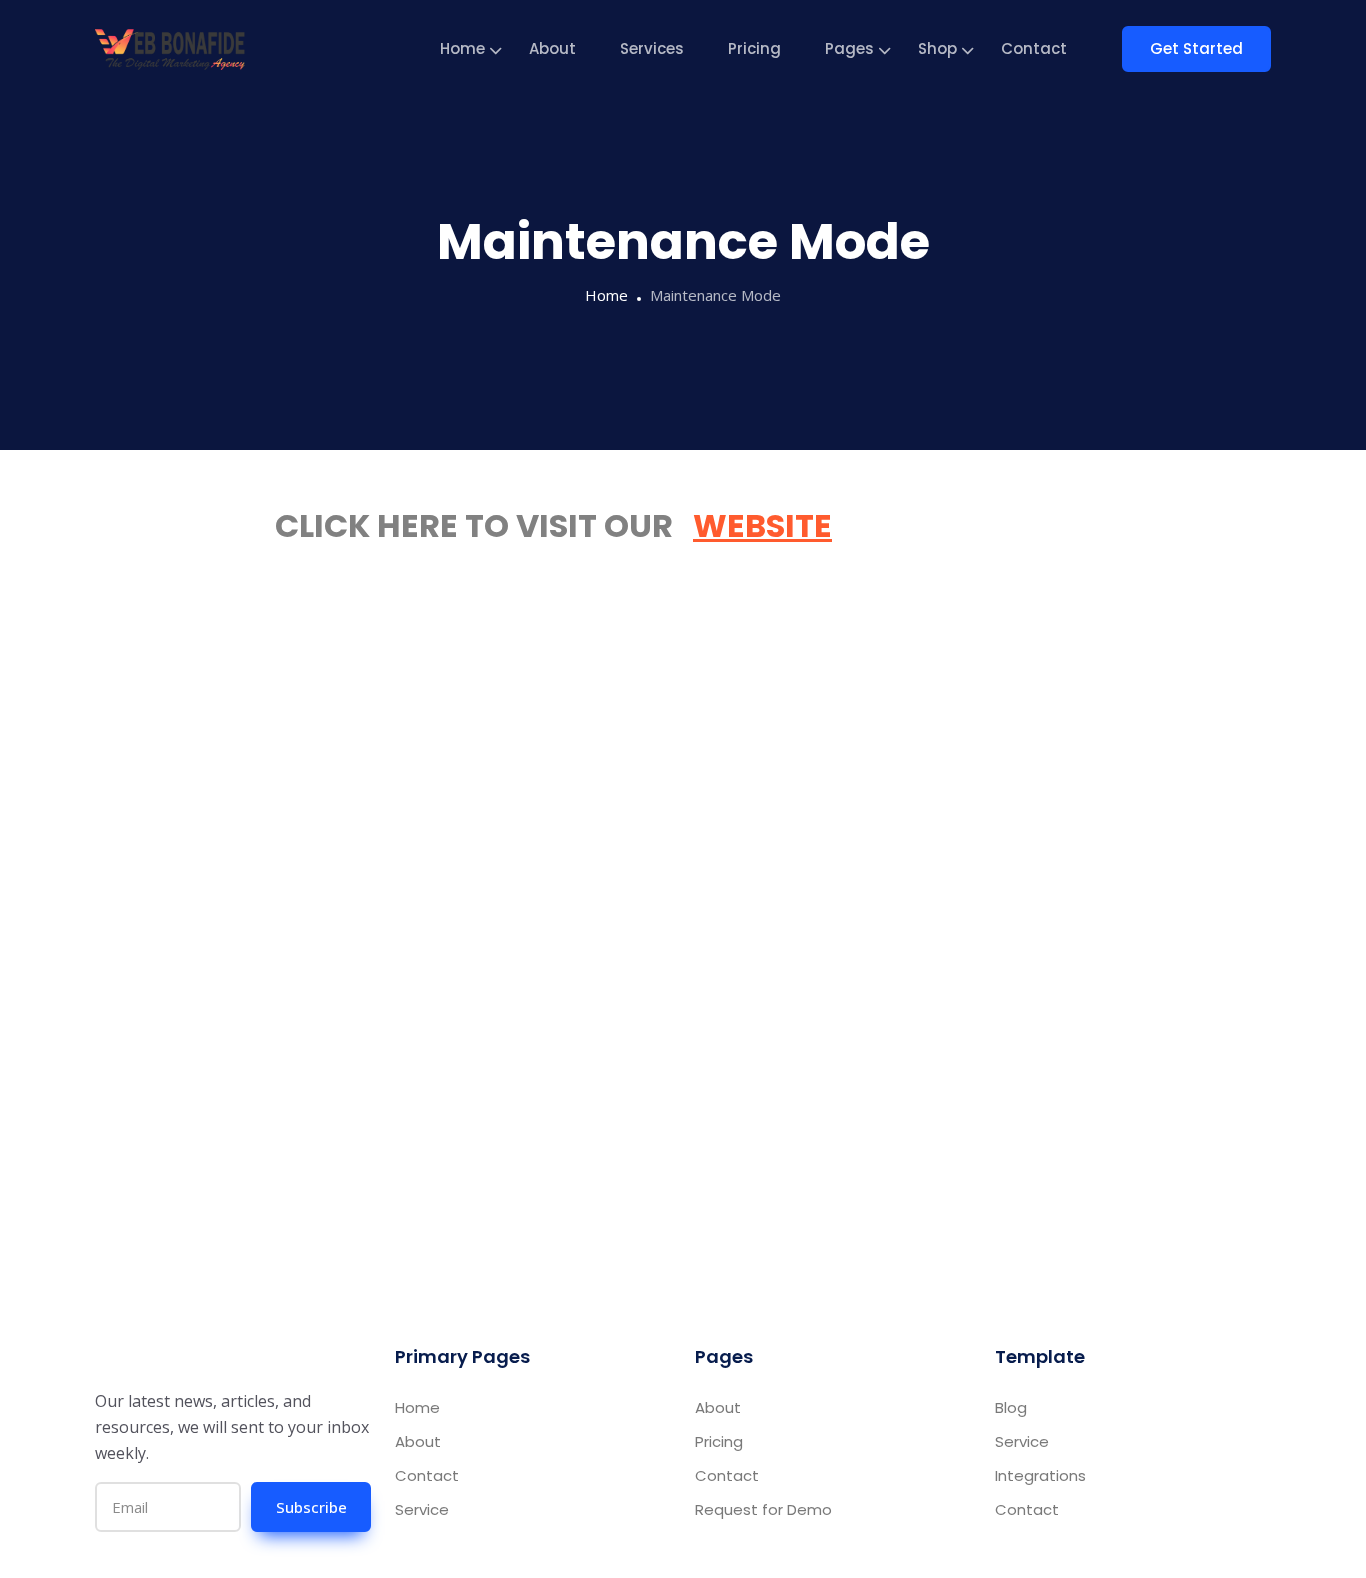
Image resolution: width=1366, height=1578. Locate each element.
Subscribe (311, 1507)
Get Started (1196, 48)
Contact (1034, 48)
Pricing (754, 48)
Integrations (1040, 1475)
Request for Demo (763, 1509)
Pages (849, 48)
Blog (1011, 1407)
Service (422, 1509)
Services (652, 48)
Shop (937, 48)
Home (462, 48)
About (552, 48)
